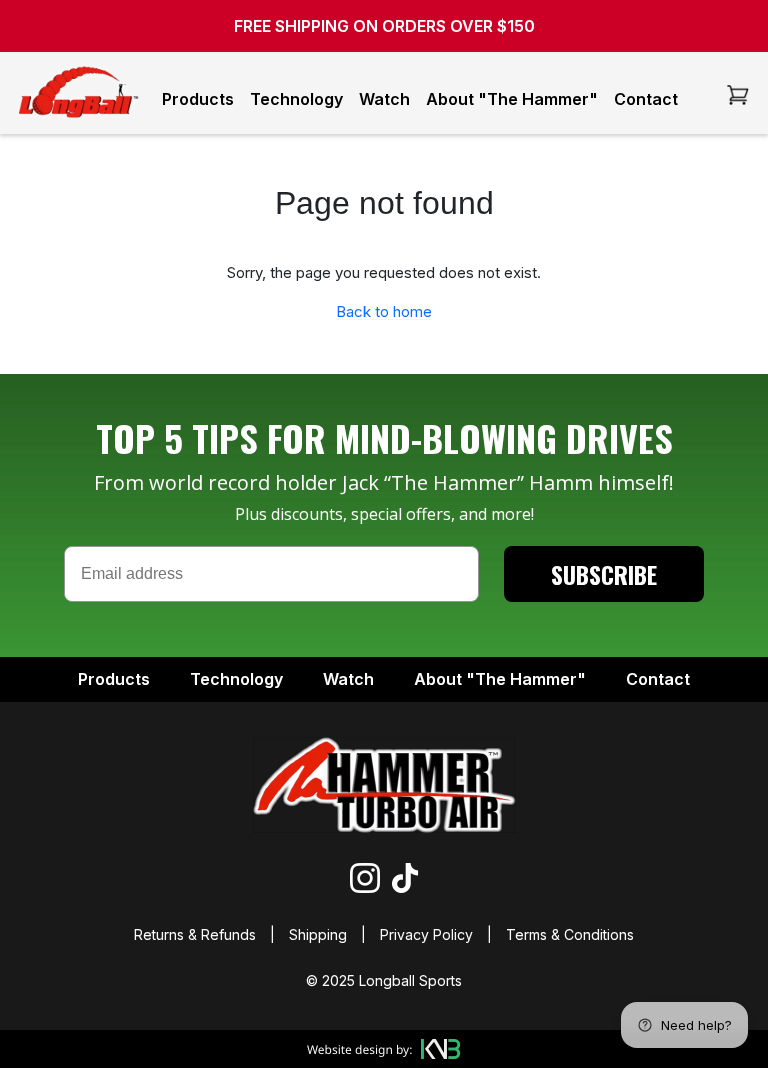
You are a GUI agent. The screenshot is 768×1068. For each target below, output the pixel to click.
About (500, 679)
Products (198, 99)
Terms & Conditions (568, 934)
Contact (646, 99)
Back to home (384, 311)
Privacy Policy (426, 934)
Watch (384, 99)
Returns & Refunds (197, 934)
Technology (296, 99)
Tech (236, 679)
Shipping (318, 934)
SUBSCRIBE (604, 574)
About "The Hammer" (512, 99)
